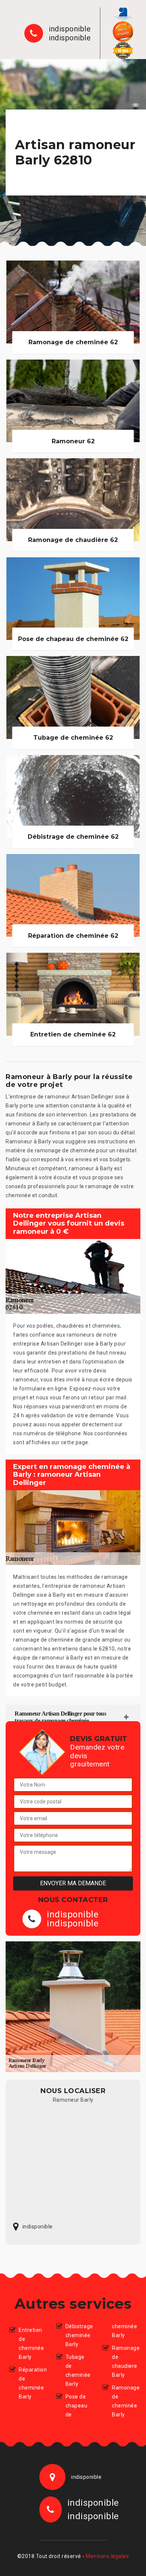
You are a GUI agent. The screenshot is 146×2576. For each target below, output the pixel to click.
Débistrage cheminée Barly (78, 2335)
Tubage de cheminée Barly (78, 2370)
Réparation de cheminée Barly (31, 2383)
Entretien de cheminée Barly (31, 2344)
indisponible (70, 29)
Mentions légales (107, 2556)
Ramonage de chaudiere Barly (124, 2361)
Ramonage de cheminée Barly (124, 2401)
